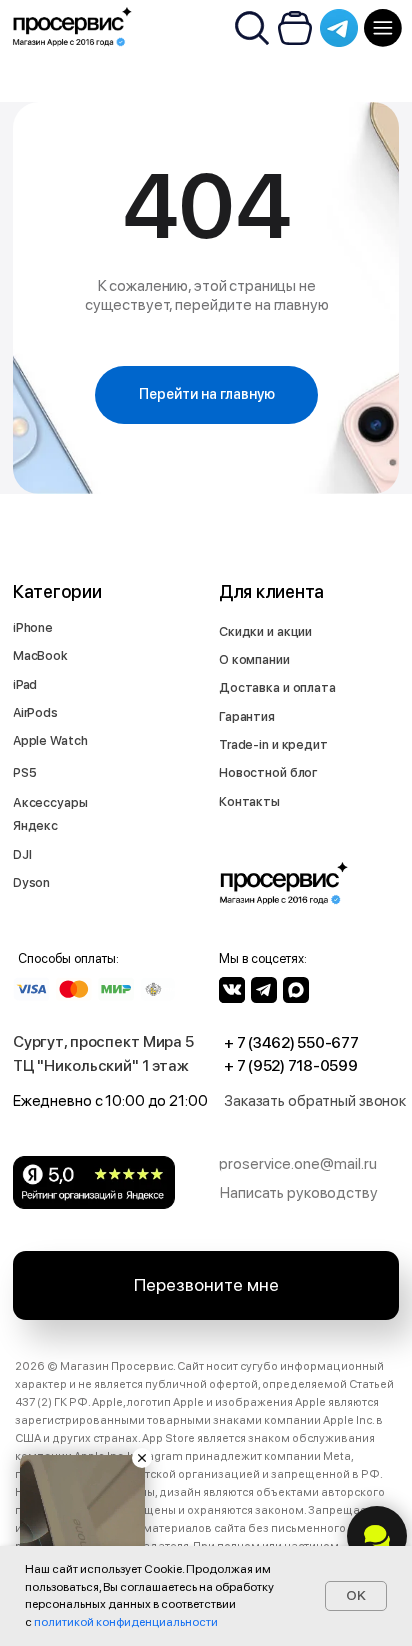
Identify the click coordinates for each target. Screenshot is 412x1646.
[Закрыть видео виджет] (142, 1458)
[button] (318, 1101)
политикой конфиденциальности (126, 1622)
